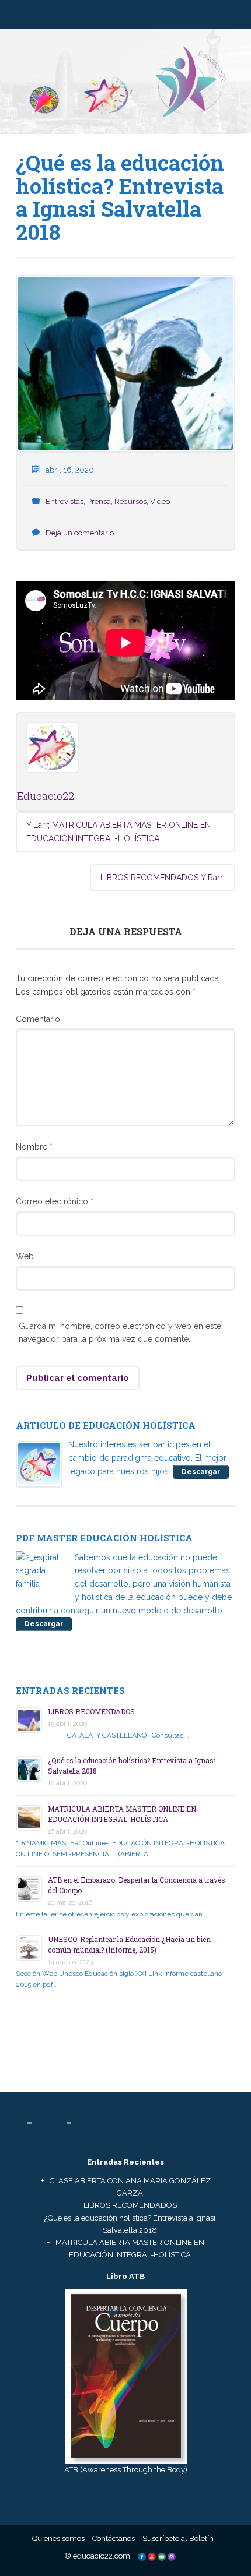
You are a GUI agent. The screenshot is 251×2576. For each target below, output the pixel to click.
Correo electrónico (55, 1201)
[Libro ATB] (126, 2375)
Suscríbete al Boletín (178, 2538)
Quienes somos (58, 2538)
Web (25, 1256)
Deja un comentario (80, 533)
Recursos (130, 501)
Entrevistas (65, 501)
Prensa (99, 501)
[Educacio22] (125, 86)
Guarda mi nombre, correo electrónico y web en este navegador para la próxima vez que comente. (120, 1333)
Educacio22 (46, 796)
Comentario (38, 1019)
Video (160, 501)
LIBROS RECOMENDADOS (163, 878)
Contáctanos (114, 2538)
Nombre (34, 1147)
